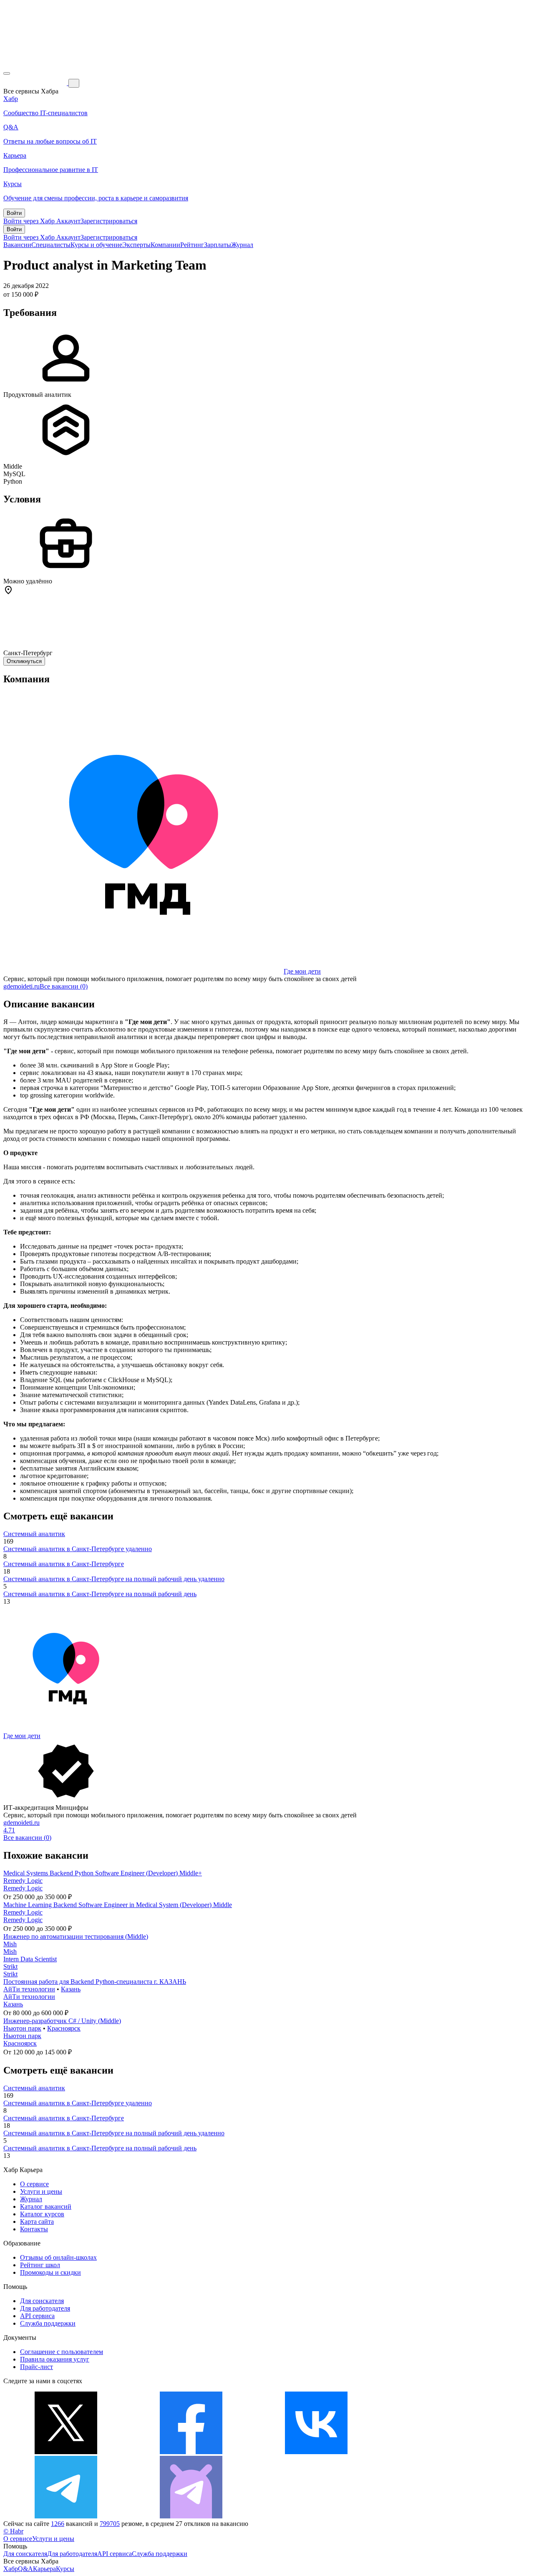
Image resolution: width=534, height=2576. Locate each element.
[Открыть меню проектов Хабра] (7, 73)
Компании (165, 245)
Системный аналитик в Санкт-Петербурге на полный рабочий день (100, 1594)
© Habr (13, 2531)
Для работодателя (45, 2308)
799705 (110, 2524)
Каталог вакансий (46, 2206)
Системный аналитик (34, 1534)
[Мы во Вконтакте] (316, 2452)
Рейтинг (192, 245)
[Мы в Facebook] (191, 2452)
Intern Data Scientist (30, 1959)
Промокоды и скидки (50, 2272)
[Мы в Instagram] (441, 2452)
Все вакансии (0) (64, 986)
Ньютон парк (22, 2028)
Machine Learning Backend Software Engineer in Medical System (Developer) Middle (118, 1905)
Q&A (25, 2569)
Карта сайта (37, 2222)
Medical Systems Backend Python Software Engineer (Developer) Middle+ (103, 1873)
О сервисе (34, 2184)
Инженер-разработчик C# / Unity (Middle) (62, 2021)
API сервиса (37, 2316)
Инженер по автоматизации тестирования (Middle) (76, 1936)
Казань (71, 1989)
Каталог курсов (42, 2214)
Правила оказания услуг (55, 2359)
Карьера (44, 2569)
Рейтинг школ (40, 2265)
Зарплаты (218, 245)
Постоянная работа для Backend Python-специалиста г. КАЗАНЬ (95, 1982)
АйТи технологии (29, 1989)
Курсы (65, 2569)
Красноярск (64, 2028)
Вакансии (17, 245)
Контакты (34, 2229)
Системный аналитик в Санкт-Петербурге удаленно (78, 1549)
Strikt (10, 1967)
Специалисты (51, 245)
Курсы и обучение (96, 245)
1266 (58, 2524)
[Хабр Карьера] (36, 83)
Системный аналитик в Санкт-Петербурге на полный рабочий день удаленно (114, 1579)
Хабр (11, 2569)
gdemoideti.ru (21, 986)
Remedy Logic (23, 1881)
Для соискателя (42, 2301)
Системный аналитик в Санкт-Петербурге (64, 1564)
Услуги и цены (41, 2191)
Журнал (242, 245)
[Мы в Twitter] (66, 2452)
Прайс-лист (37, 2367)
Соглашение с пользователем (62, 2352)
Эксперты (136, 245)
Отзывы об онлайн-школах (58, 2257)
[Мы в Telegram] (66, 2516)
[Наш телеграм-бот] (191, 2516)
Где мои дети (302, 971)
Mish (10, 1944)
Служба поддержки (48, 2323)
